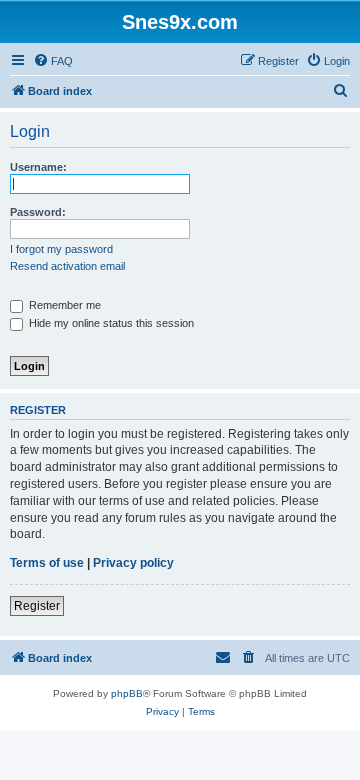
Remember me (63, 305)
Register (37, 606)
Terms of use (47, 563)
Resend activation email (67, 266)
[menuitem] (53, 61)
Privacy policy (133, 563)
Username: (38, 167)
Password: (38, 212)
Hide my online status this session (110, 323)
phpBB (127, 693)
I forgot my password (61, 249)
